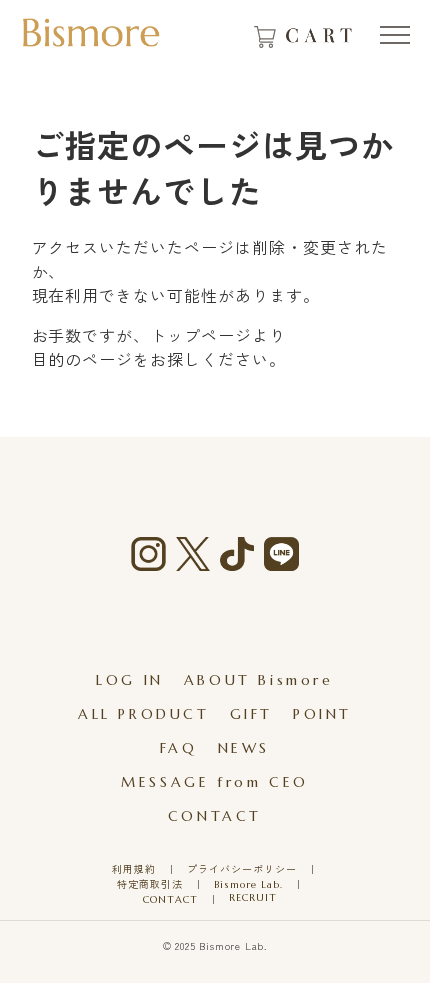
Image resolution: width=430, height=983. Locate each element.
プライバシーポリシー (242, 869)
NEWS (244, 748)
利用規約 (134, 869)
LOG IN (130, 680)
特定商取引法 (150, 884)
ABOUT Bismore (259, 680)
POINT (322, 714)
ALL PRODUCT (144, 714)
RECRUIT (253, 897)
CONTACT (215, 816)
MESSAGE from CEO (215, 782)
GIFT (251, 714)
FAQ (179, 748)
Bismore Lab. (248, 884)
